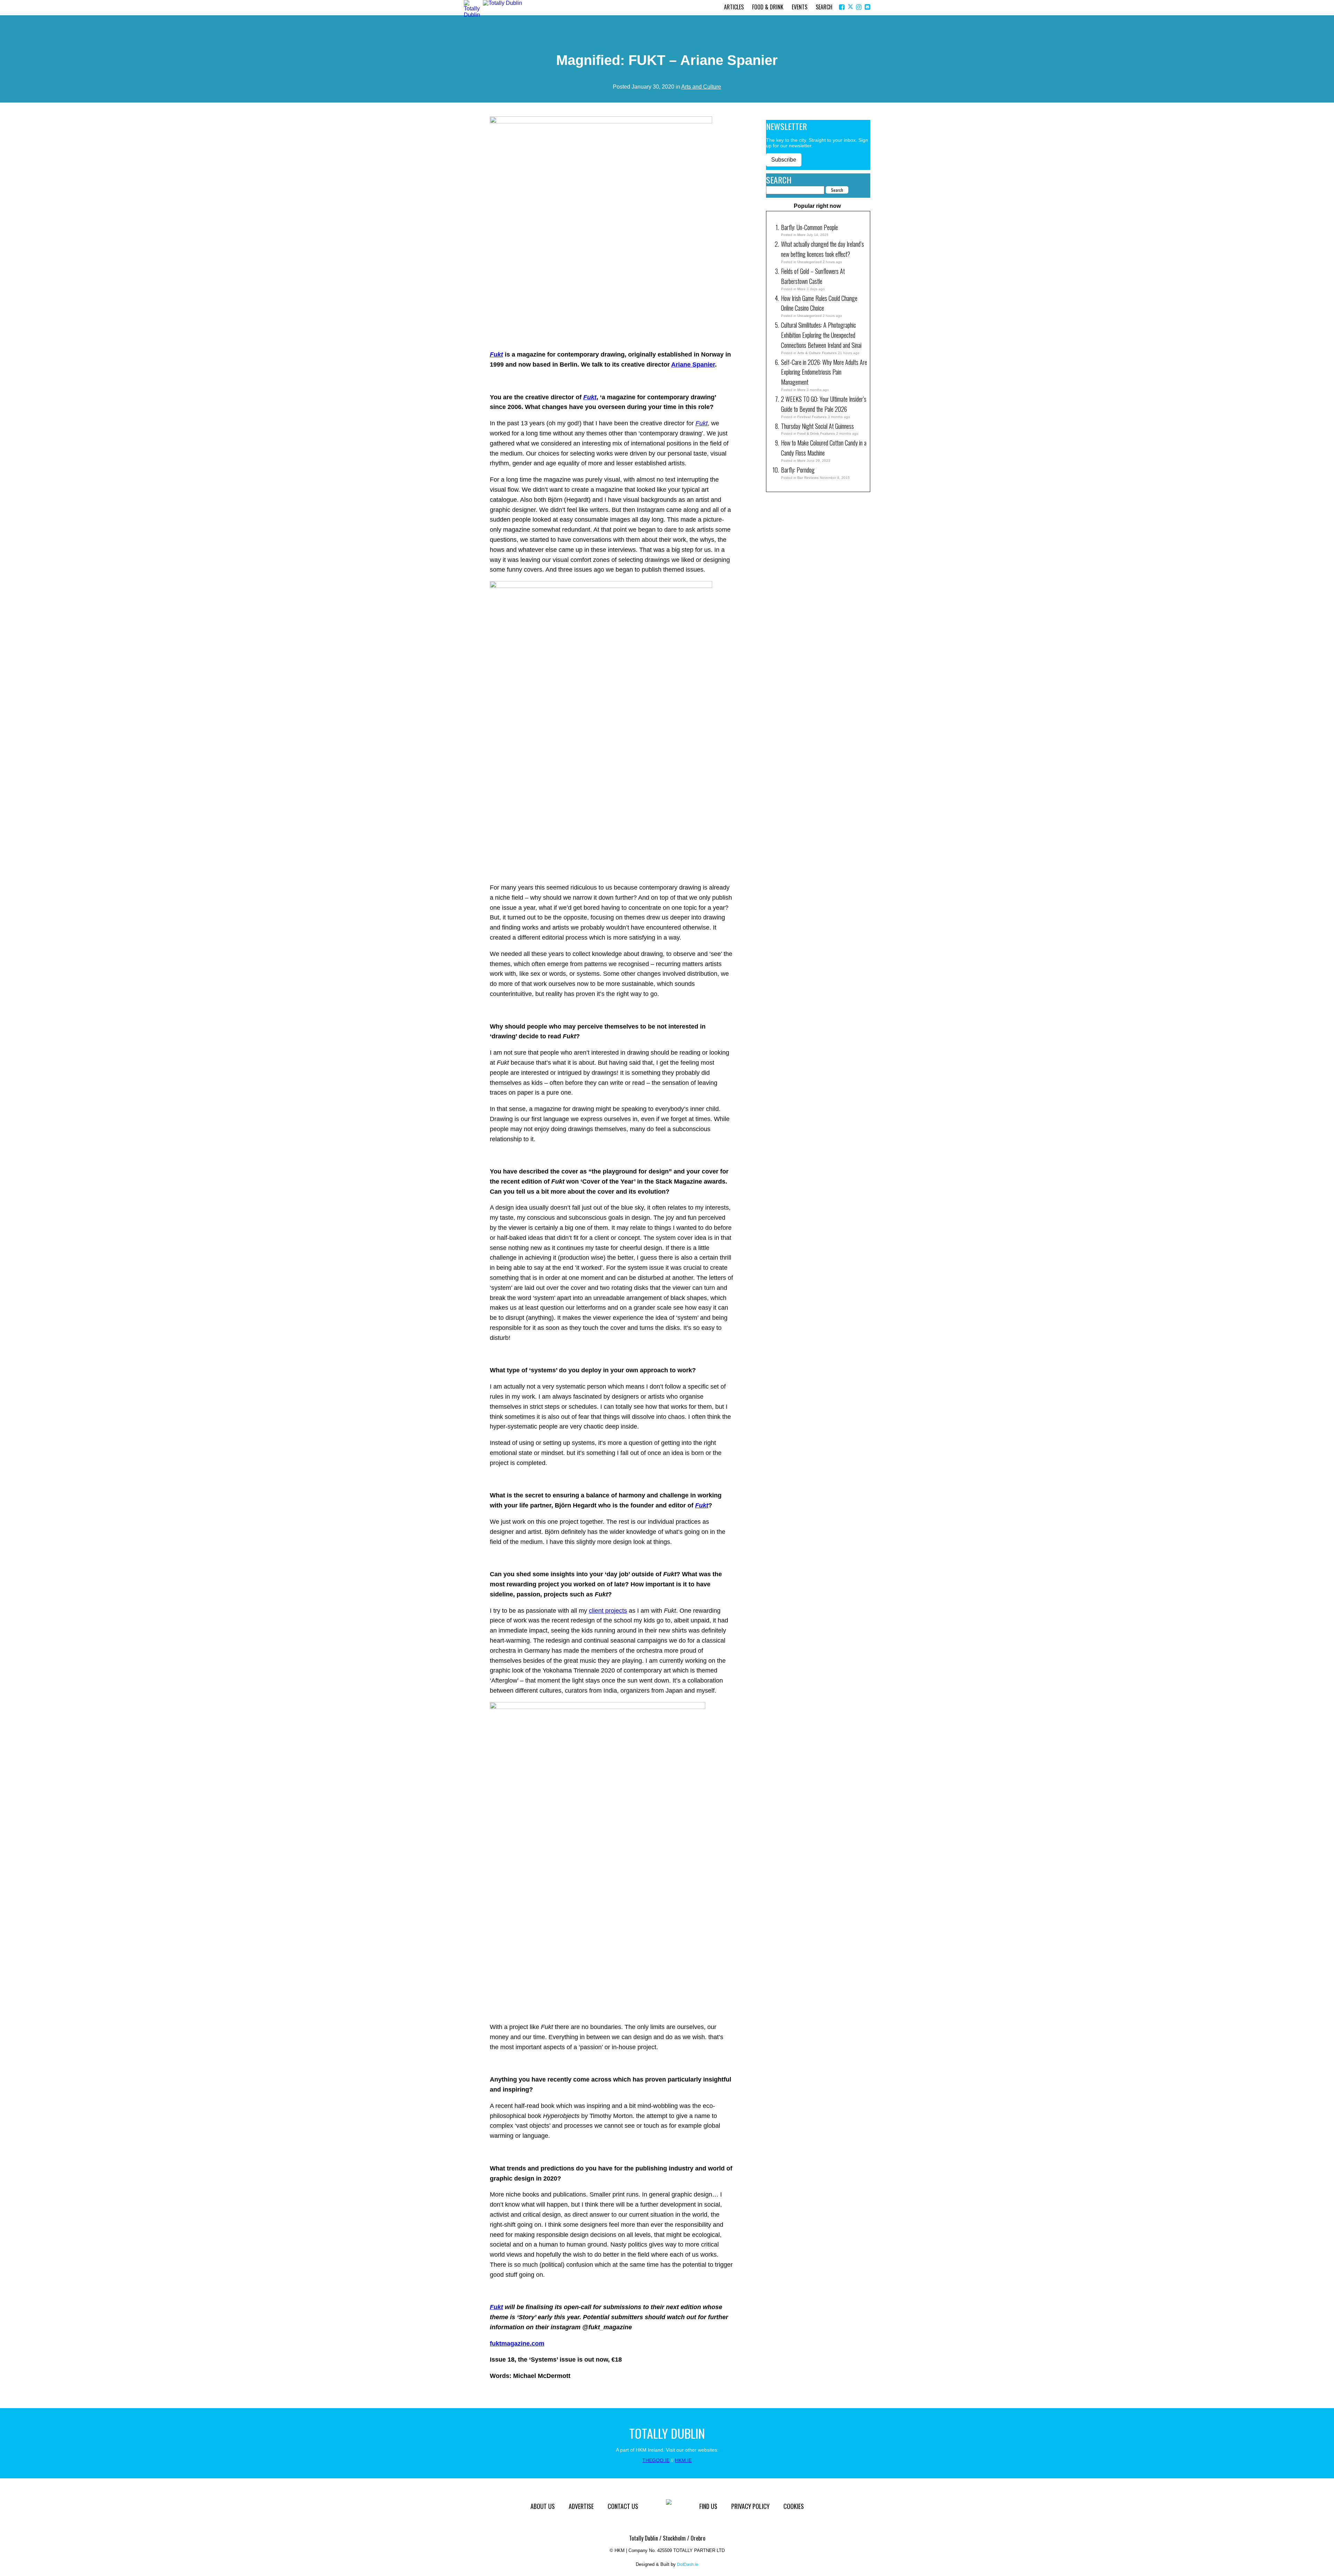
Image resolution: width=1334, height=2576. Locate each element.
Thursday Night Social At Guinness (817, 426)
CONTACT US (623, 2506)
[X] (851, 7)
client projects (608, 1611)
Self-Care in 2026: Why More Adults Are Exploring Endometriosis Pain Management (824, 372)
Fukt (496, 2307)
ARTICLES (734, 7)
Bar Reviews (808, 478)
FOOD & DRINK (768, 7)
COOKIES (794, 2506)
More (801, 235)
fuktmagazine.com (517, 2344)
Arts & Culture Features (817, 353)
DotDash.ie (688, 2565)
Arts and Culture (701, 87)
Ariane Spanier (693, 365)
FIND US (708, 2506)
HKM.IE (683, 2460)
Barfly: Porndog (798, 470)
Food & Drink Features (816, 434)
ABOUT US (543, 2506)
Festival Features (812, 417)
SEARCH (824, 7)
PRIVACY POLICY (750, 2506)
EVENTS (800, 7)
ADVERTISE (581, 2506)
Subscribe (784, 160)
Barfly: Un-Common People (810, 227)
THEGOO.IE (656, 2460)
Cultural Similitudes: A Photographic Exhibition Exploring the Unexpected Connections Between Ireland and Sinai (821, 335)
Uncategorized (809, 262)
